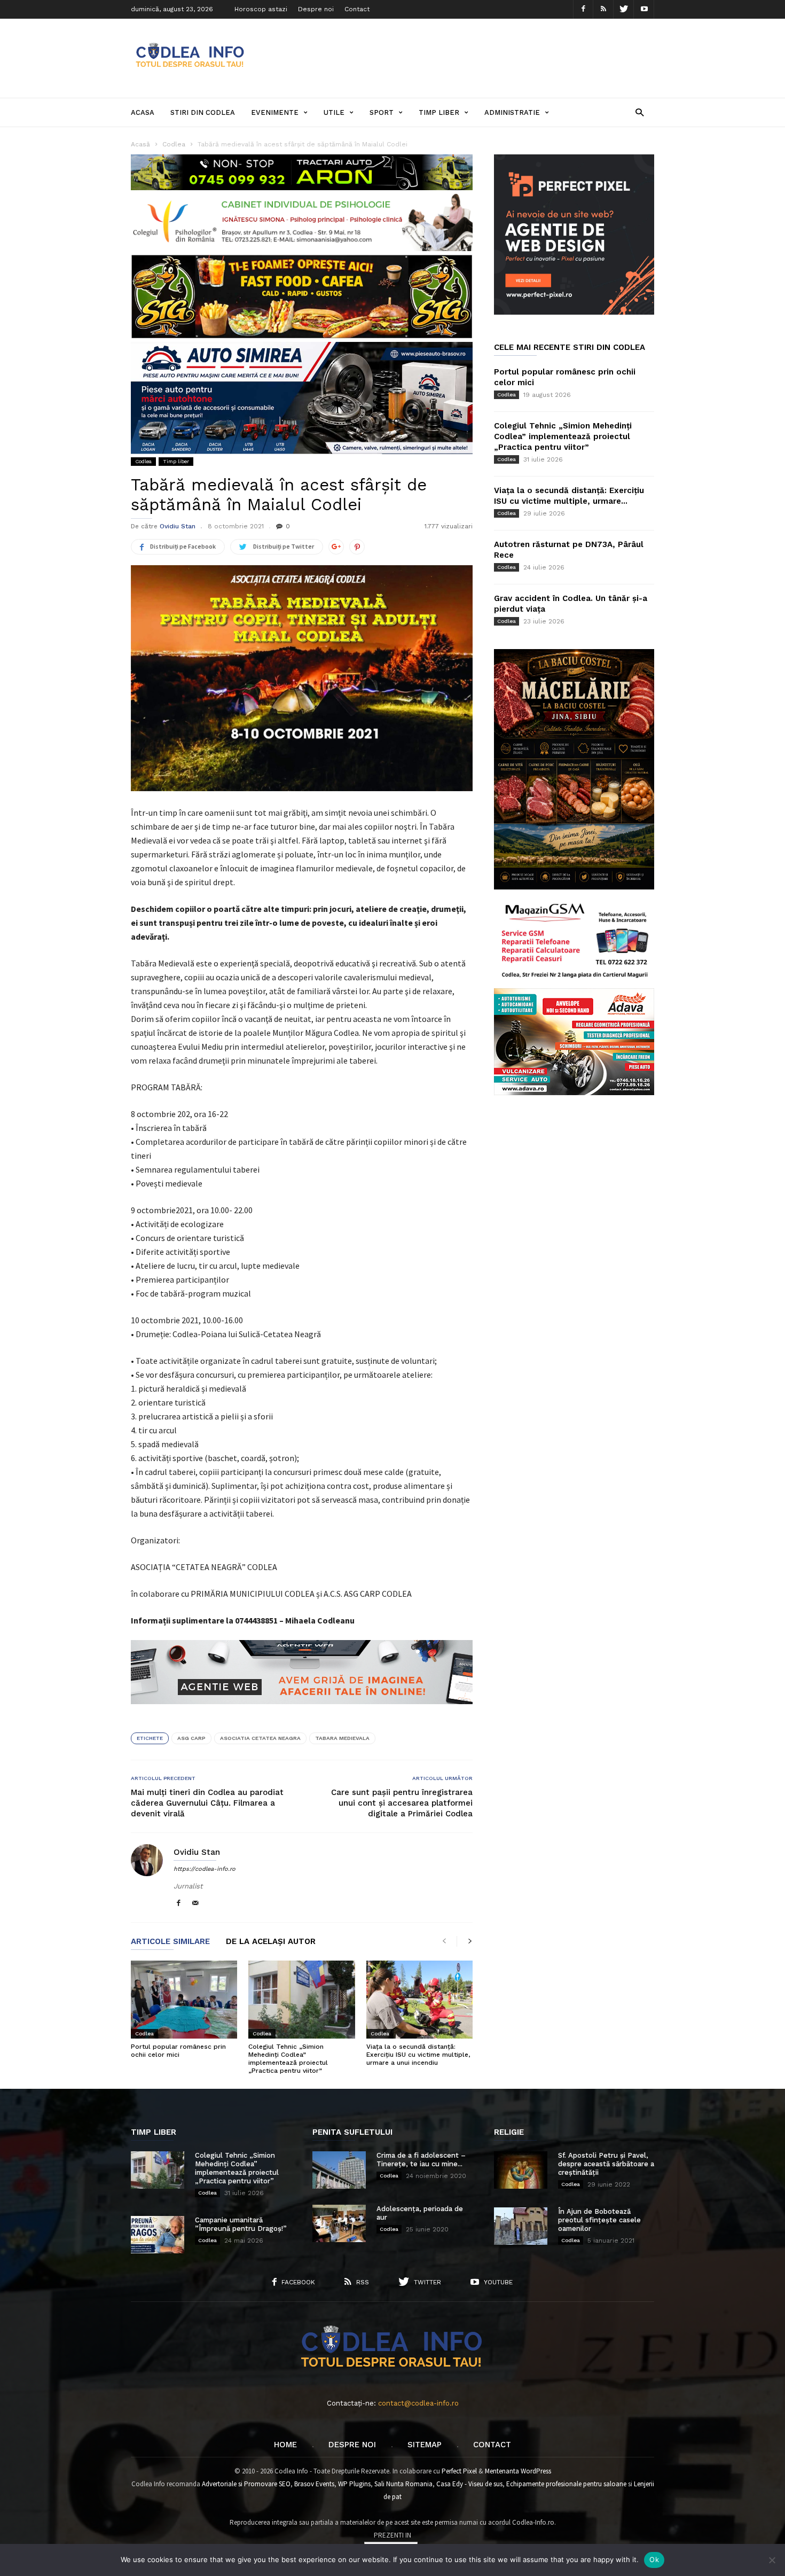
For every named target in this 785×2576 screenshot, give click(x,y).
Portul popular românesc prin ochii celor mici (178, 2051)
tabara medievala (342, 1738)
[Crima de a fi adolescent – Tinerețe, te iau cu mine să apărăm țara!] (339, 2170)
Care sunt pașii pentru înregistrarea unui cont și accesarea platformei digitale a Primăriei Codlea (402, 1803)
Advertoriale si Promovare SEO (246, 2484)
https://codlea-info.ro (205, 1869)
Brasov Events (314, 2484)
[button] (639, 112)
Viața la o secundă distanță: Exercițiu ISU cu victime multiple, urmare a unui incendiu (418, 2055)
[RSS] (603, 9)
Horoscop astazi (261, 9)
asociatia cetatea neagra (260, 1738)
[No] (772, 2560)
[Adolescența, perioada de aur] (339, 2223)
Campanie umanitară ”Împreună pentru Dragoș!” (241, 2224)
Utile (334, 112)
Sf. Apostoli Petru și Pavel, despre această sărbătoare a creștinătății (606, 2164)
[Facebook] (583, 9)
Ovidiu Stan (178, 526)
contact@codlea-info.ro (418, 2403)
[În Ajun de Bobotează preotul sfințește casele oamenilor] (521, 2226)
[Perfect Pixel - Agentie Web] (574, 312)
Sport (382, 112)
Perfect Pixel (459, 2471)
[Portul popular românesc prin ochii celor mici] (184, 2000)
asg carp (191, 1738)
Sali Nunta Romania (403, 2484)
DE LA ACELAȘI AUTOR (271, 1942)
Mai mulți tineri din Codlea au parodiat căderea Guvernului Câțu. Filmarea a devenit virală (207, 1803)
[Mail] (195, 1904)
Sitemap (425, 2445)
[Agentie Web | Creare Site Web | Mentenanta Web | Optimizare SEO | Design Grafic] (302, 1712)
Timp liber (439, 112)
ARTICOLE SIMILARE (170, 1942)
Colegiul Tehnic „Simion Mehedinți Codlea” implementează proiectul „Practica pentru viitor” (288, 2059)
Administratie (512, 112)
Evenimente (275, 112)
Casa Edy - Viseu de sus (469, 2484)
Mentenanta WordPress (518, 2471)
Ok (654, 2559)
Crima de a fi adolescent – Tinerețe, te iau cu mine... (421, 2160)
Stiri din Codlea (203, 112)
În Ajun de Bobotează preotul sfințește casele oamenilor (599, 2220)
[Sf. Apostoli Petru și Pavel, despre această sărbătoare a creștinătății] (521, 2170)
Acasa (143, 112)
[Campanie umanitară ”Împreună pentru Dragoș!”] (158, 2235)
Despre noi (316, 9)
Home (285, 2445)
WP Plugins (354, 2484)
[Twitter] (624, 9)
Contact (357, 9)
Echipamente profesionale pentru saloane (566, 2484)
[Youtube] (644, 9)
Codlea (143, 461)
